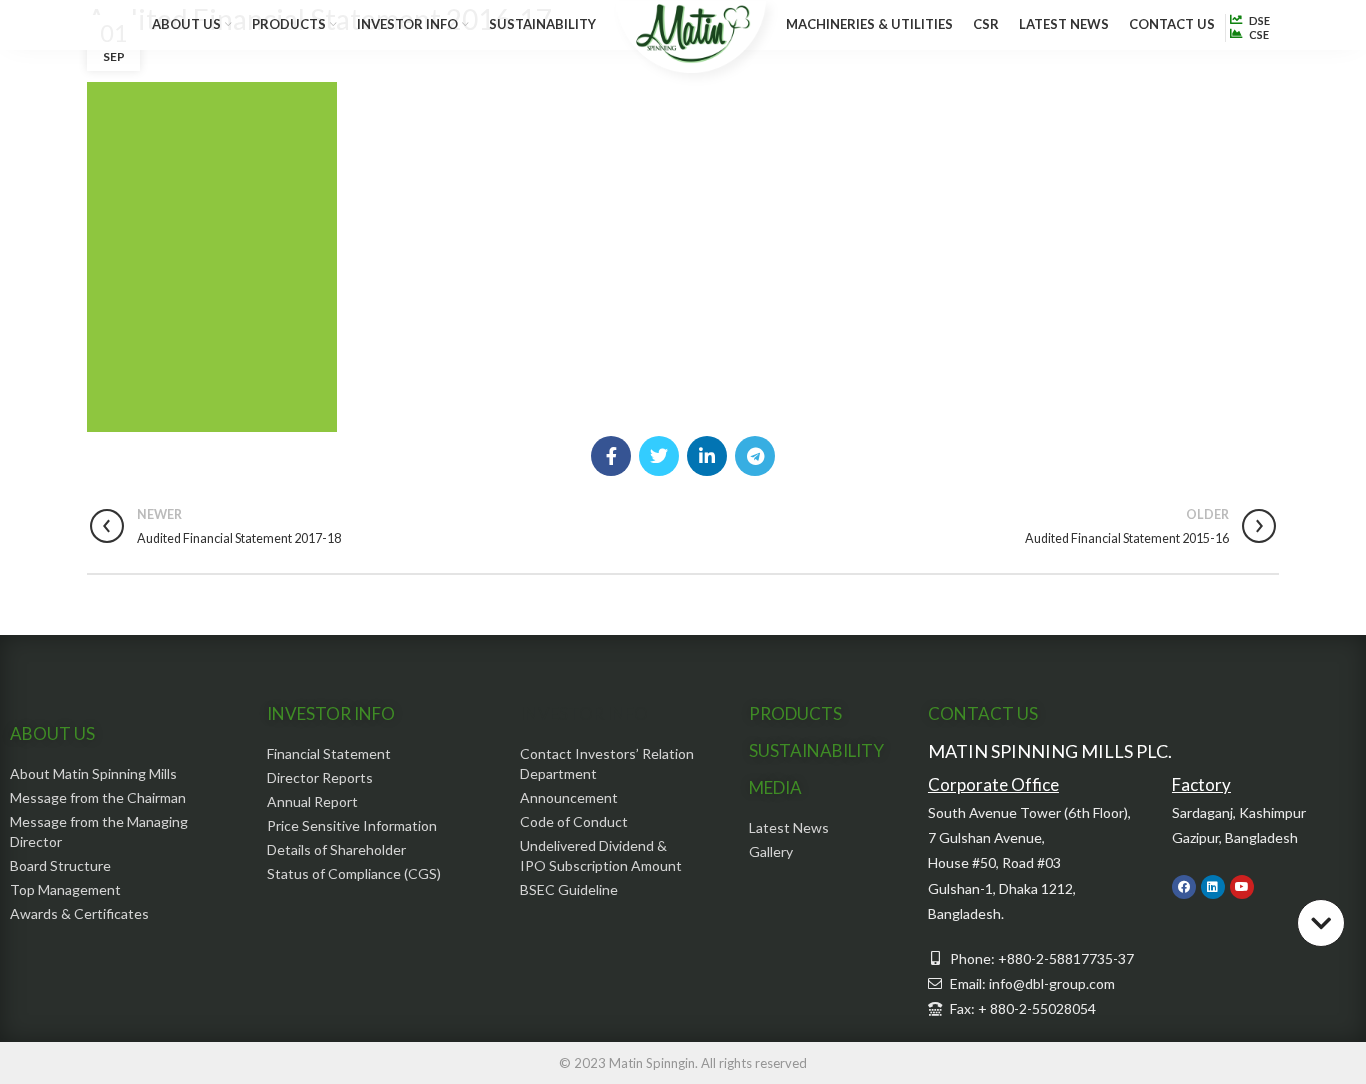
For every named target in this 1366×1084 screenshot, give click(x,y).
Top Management (65, 889)
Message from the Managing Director (99, 831)
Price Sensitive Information (352, 825)
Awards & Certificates (79, 913)
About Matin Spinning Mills (93, 773)
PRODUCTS (795, 713)
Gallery (771, 851)
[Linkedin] (1213, 887)
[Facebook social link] (611, 456)
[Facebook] (1184, 887)
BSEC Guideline (569, 889)
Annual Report (312, 801)
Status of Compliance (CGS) (354, 873)
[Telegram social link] (755, 456)
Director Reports (320, 777)
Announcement (569, 797)
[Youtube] (1242, 887)
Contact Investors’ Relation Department (607, 763)
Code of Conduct (574, 821)
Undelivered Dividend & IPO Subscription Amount (601, 855)
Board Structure (60, 865)
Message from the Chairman (98, 797)
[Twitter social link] (659, 456)
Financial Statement (329, 753)
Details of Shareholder (336, 849)
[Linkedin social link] (707, 456)
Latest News (789, 827)
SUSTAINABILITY (816, 750)
